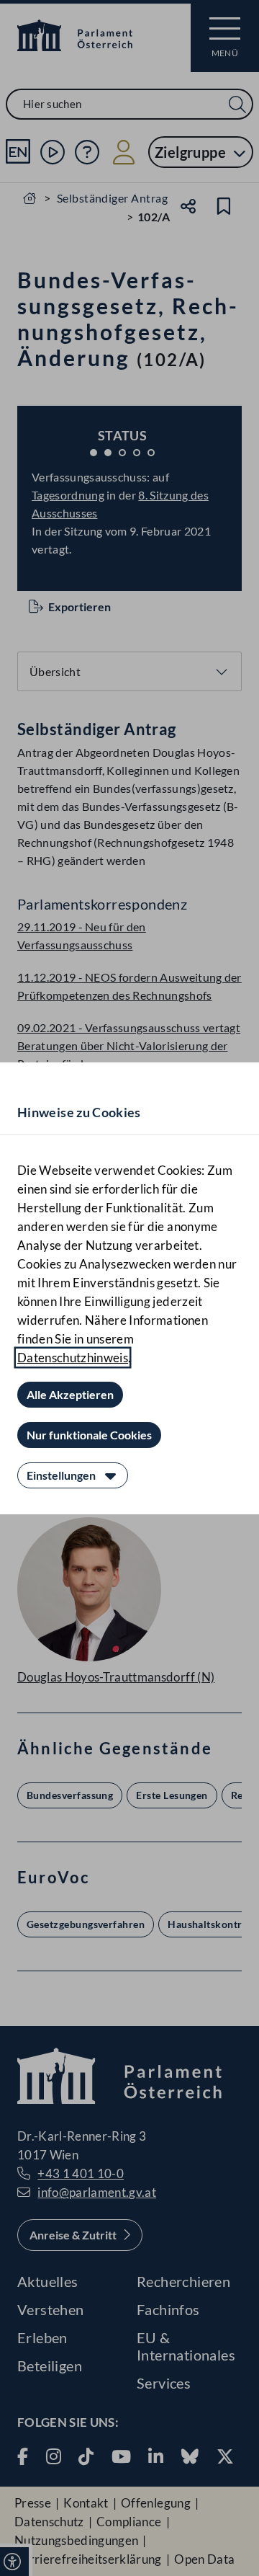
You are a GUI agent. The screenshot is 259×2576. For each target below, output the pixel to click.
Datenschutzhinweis (73, 1358)
